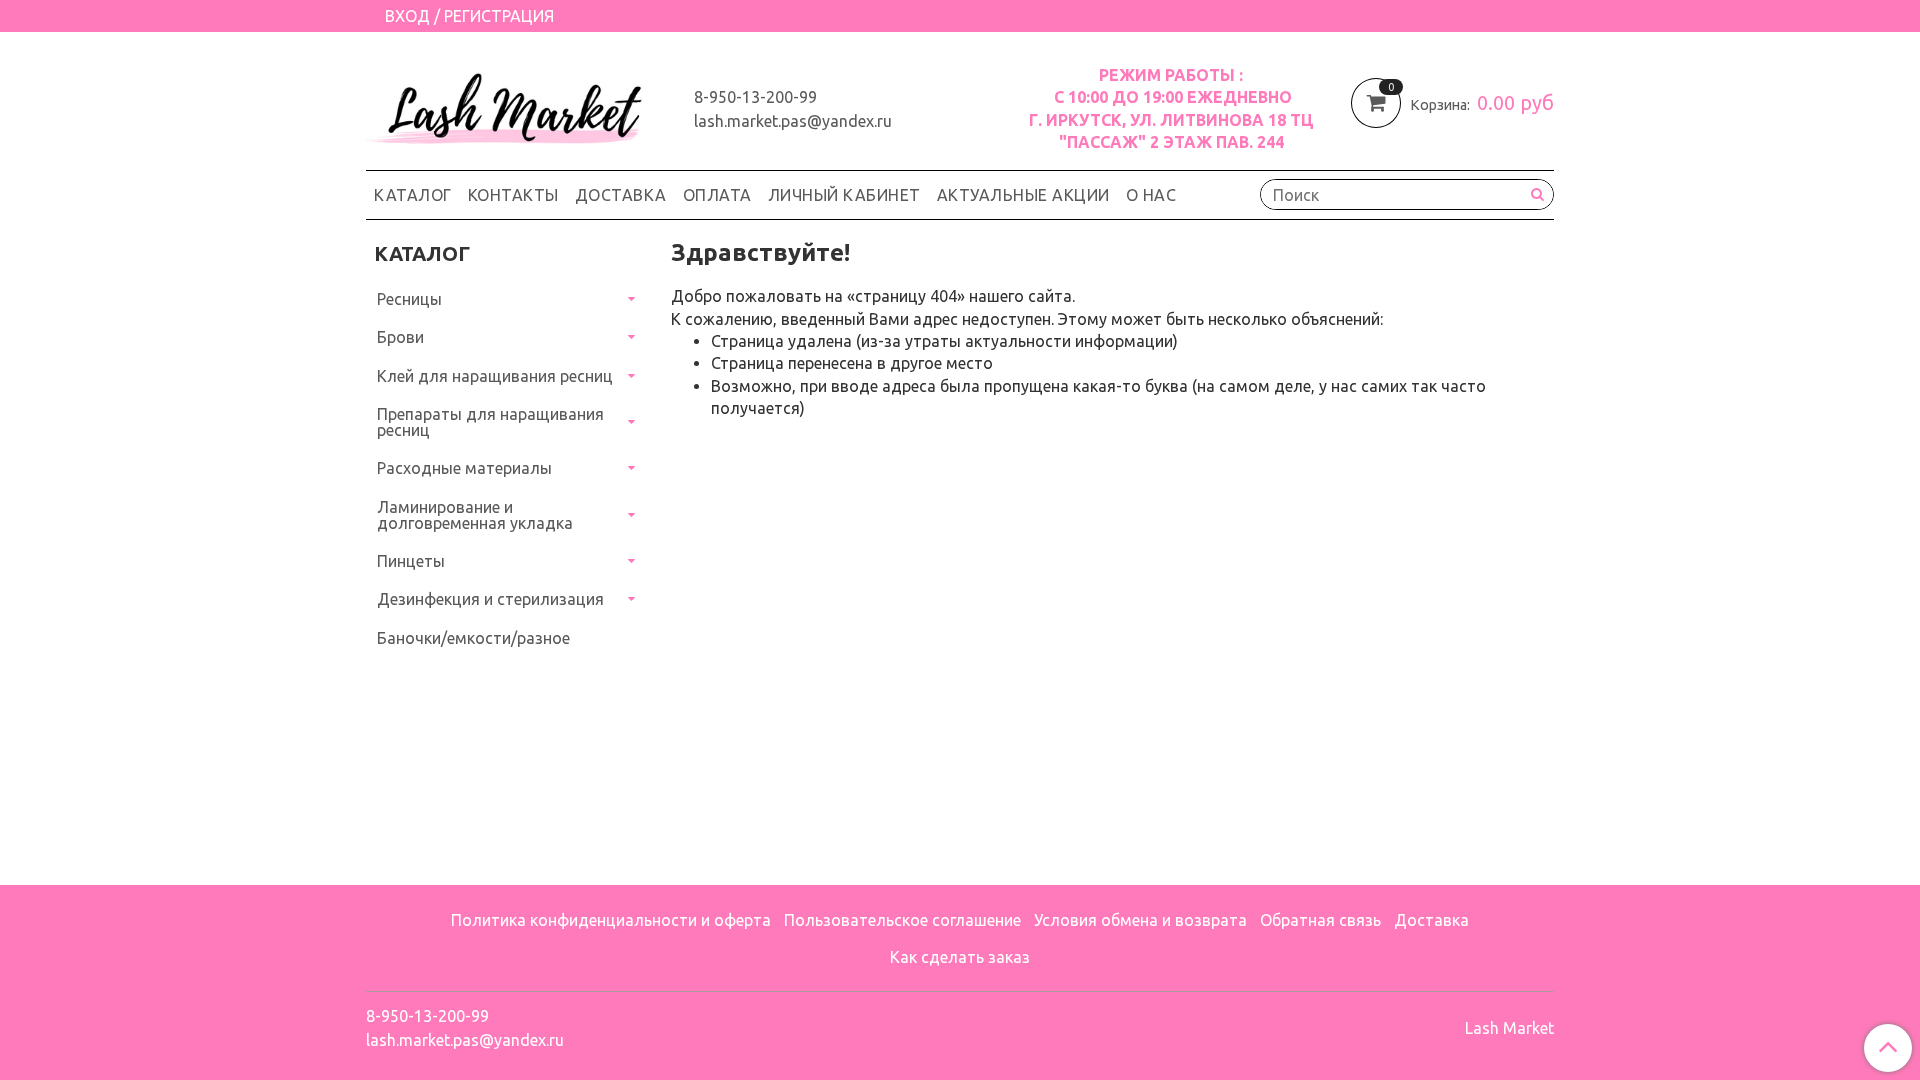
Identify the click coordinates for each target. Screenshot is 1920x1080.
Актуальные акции (1023, 195)
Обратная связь (1320, 920)
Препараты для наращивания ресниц (490, 422)
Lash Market (1509, 1028)
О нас (1151, 195)
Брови (400, 337)
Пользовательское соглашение (902, 920)
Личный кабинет (844, 195)
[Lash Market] (514, 104)
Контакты (513, 195)
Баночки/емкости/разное (473, 638)
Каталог (413, 195)
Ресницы (409, 299)
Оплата (717, 195)
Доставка (621, 195)
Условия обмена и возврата (1140, 920)
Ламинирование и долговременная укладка (475, 515)
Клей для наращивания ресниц (495, 376)
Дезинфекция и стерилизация (490, 599)
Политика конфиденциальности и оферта (611, 920)
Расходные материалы (464, 468)
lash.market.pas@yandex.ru (793, 121)
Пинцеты (411, 561)
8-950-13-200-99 (755, 97)
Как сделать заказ (960, 957)
